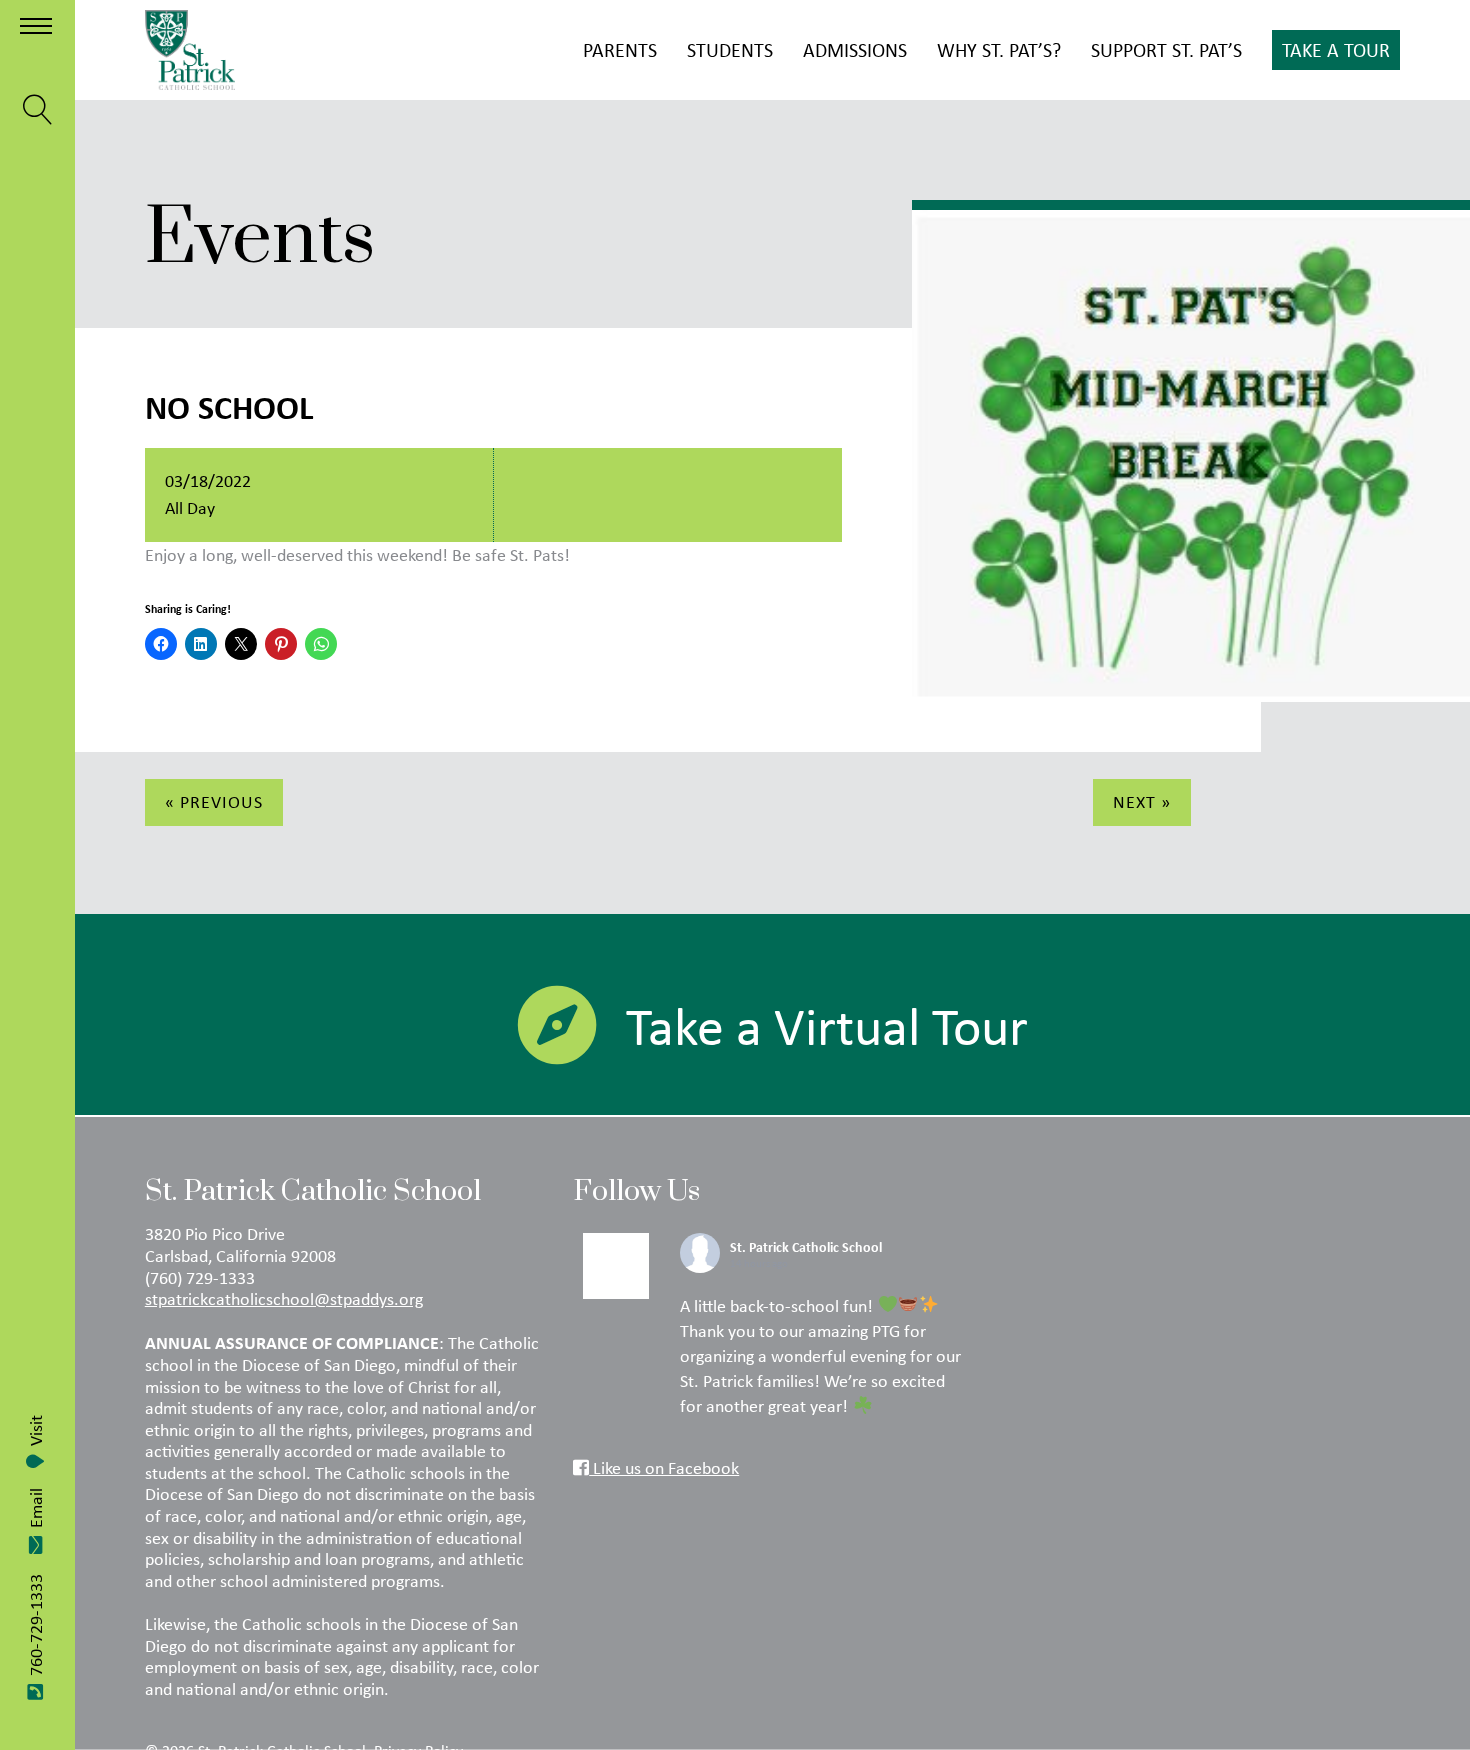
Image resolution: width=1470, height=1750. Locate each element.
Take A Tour (1336, 49)
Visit (36, 1430)
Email (36, 1508)
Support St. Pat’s (1166, 49)
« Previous (214, 802)
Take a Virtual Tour (827, 1026)
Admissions (855, 49)
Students (730, 49)
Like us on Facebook (664, 1468)
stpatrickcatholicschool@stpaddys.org (284, 1299)
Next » (1142, 802)
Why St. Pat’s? (999, 49)
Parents (620, 49)
